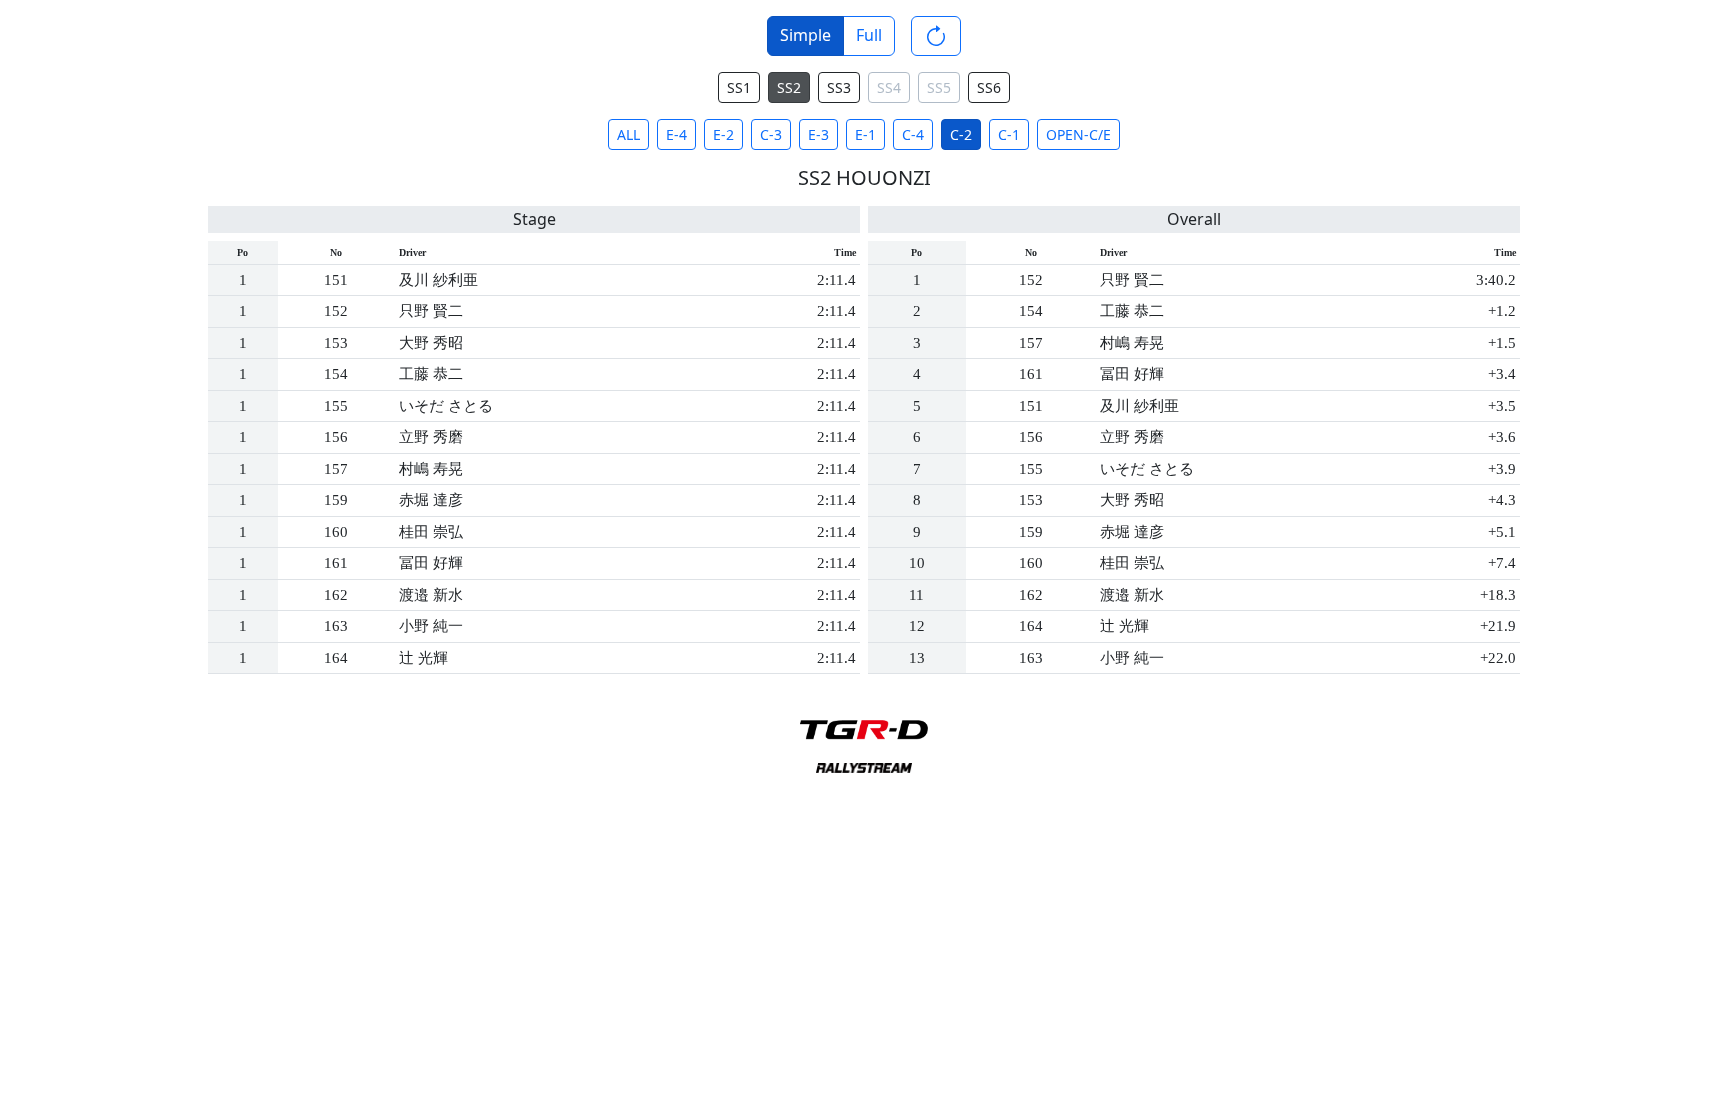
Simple (805, 35)
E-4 (676, 134)
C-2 (961, 134)
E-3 (818, 134)
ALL (628, 134)
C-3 (771, 134)
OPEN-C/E (1078, 134)
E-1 (865, 134)
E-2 (723, 134)
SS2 (789, 87)
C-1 (1009, 134)
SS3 (839, 87)
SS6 (989, 87)
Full (869, 35)
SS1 (739, 87)
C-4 (913, 134)
